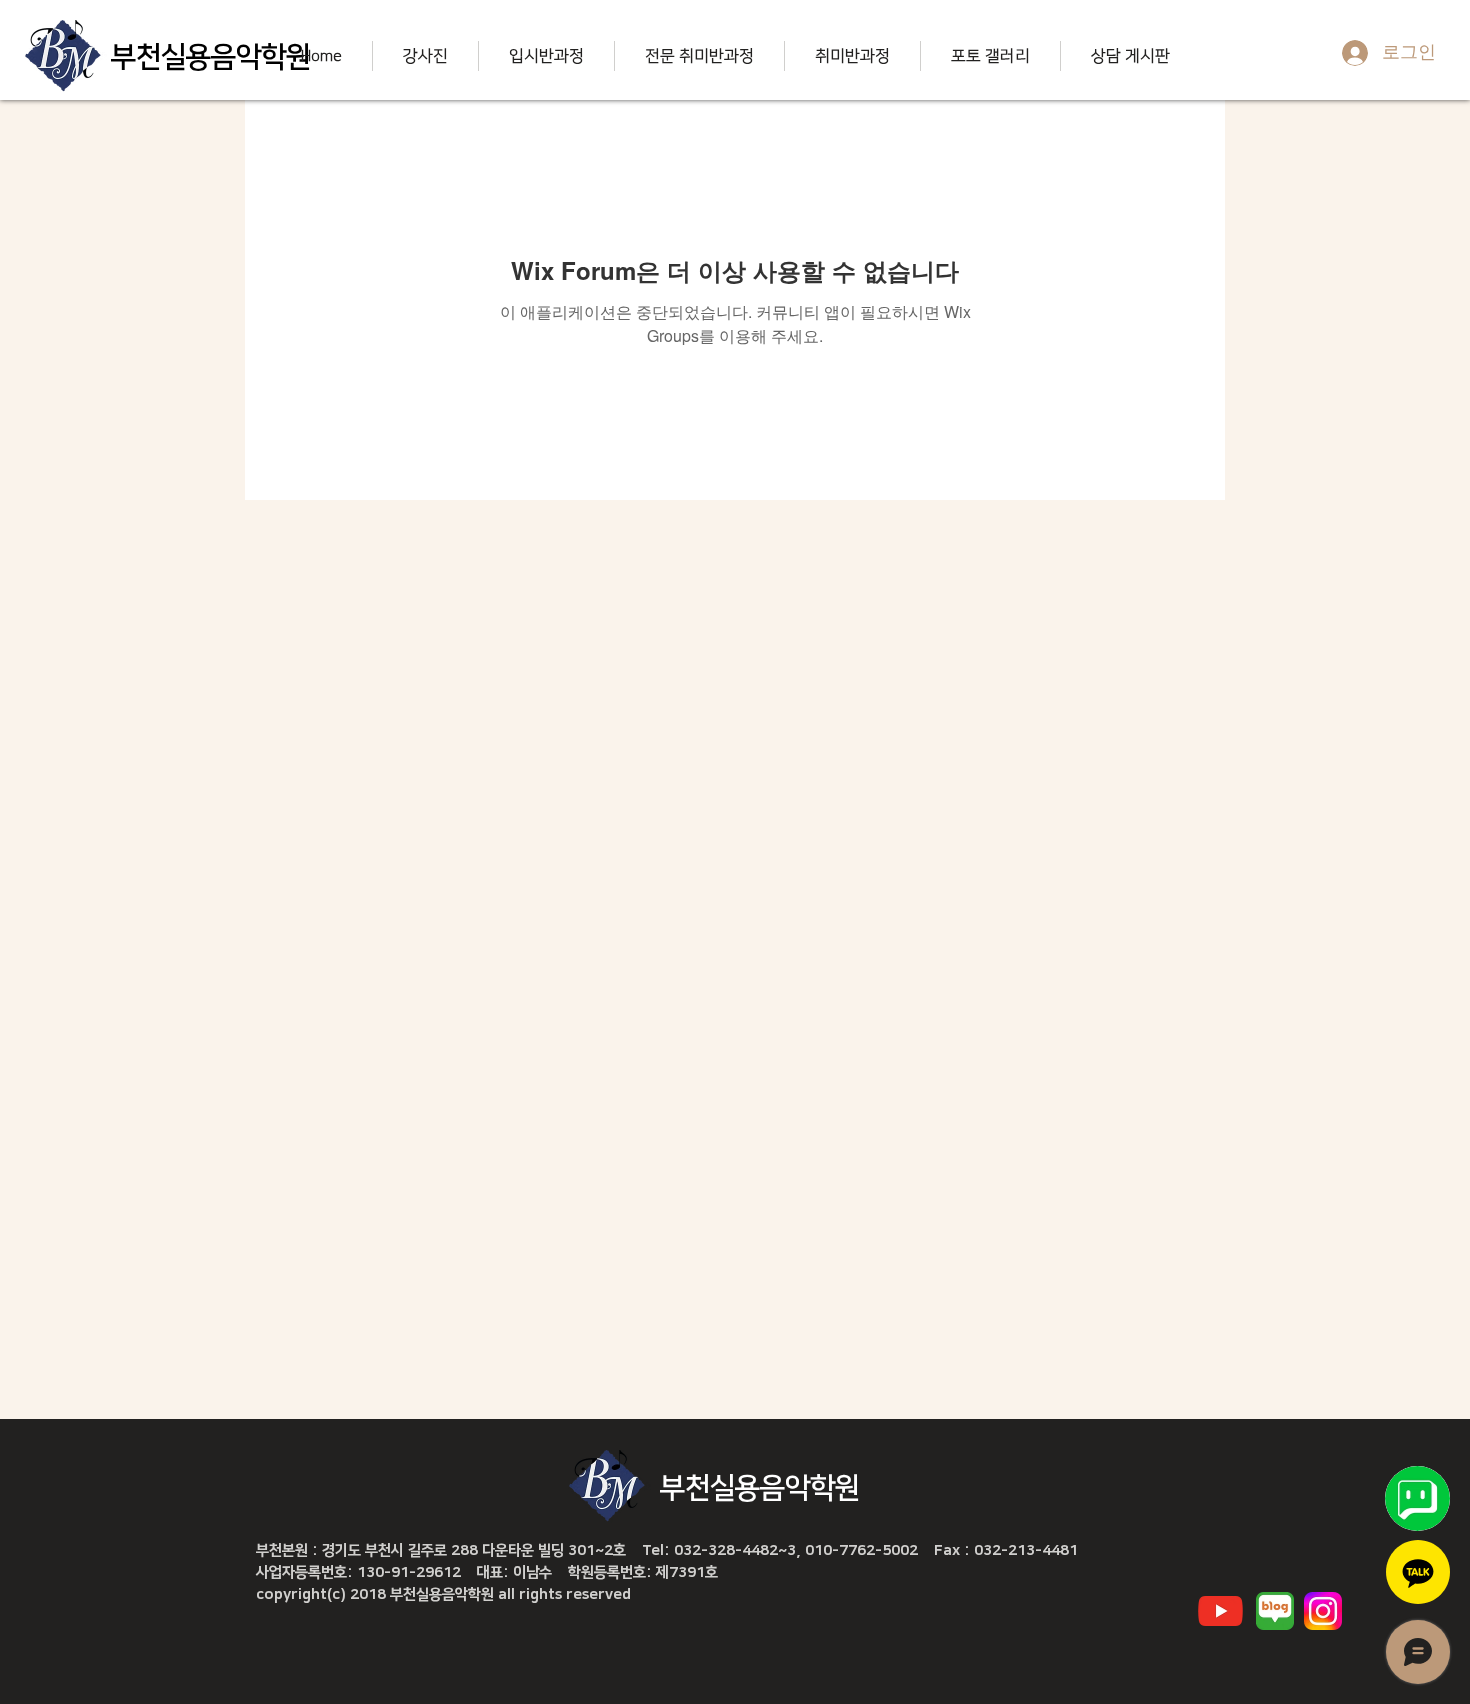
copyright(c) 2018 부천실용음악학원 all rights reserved (443, 1594)
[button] (425, 56)
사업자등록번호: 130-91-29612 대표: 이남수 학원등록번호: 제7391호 (487, 1572)
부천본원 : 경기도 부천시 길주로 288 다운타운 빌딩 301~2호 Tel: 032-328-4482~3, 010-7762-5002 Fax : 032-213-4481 (667, 1550)
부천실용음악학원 (211, 57)
